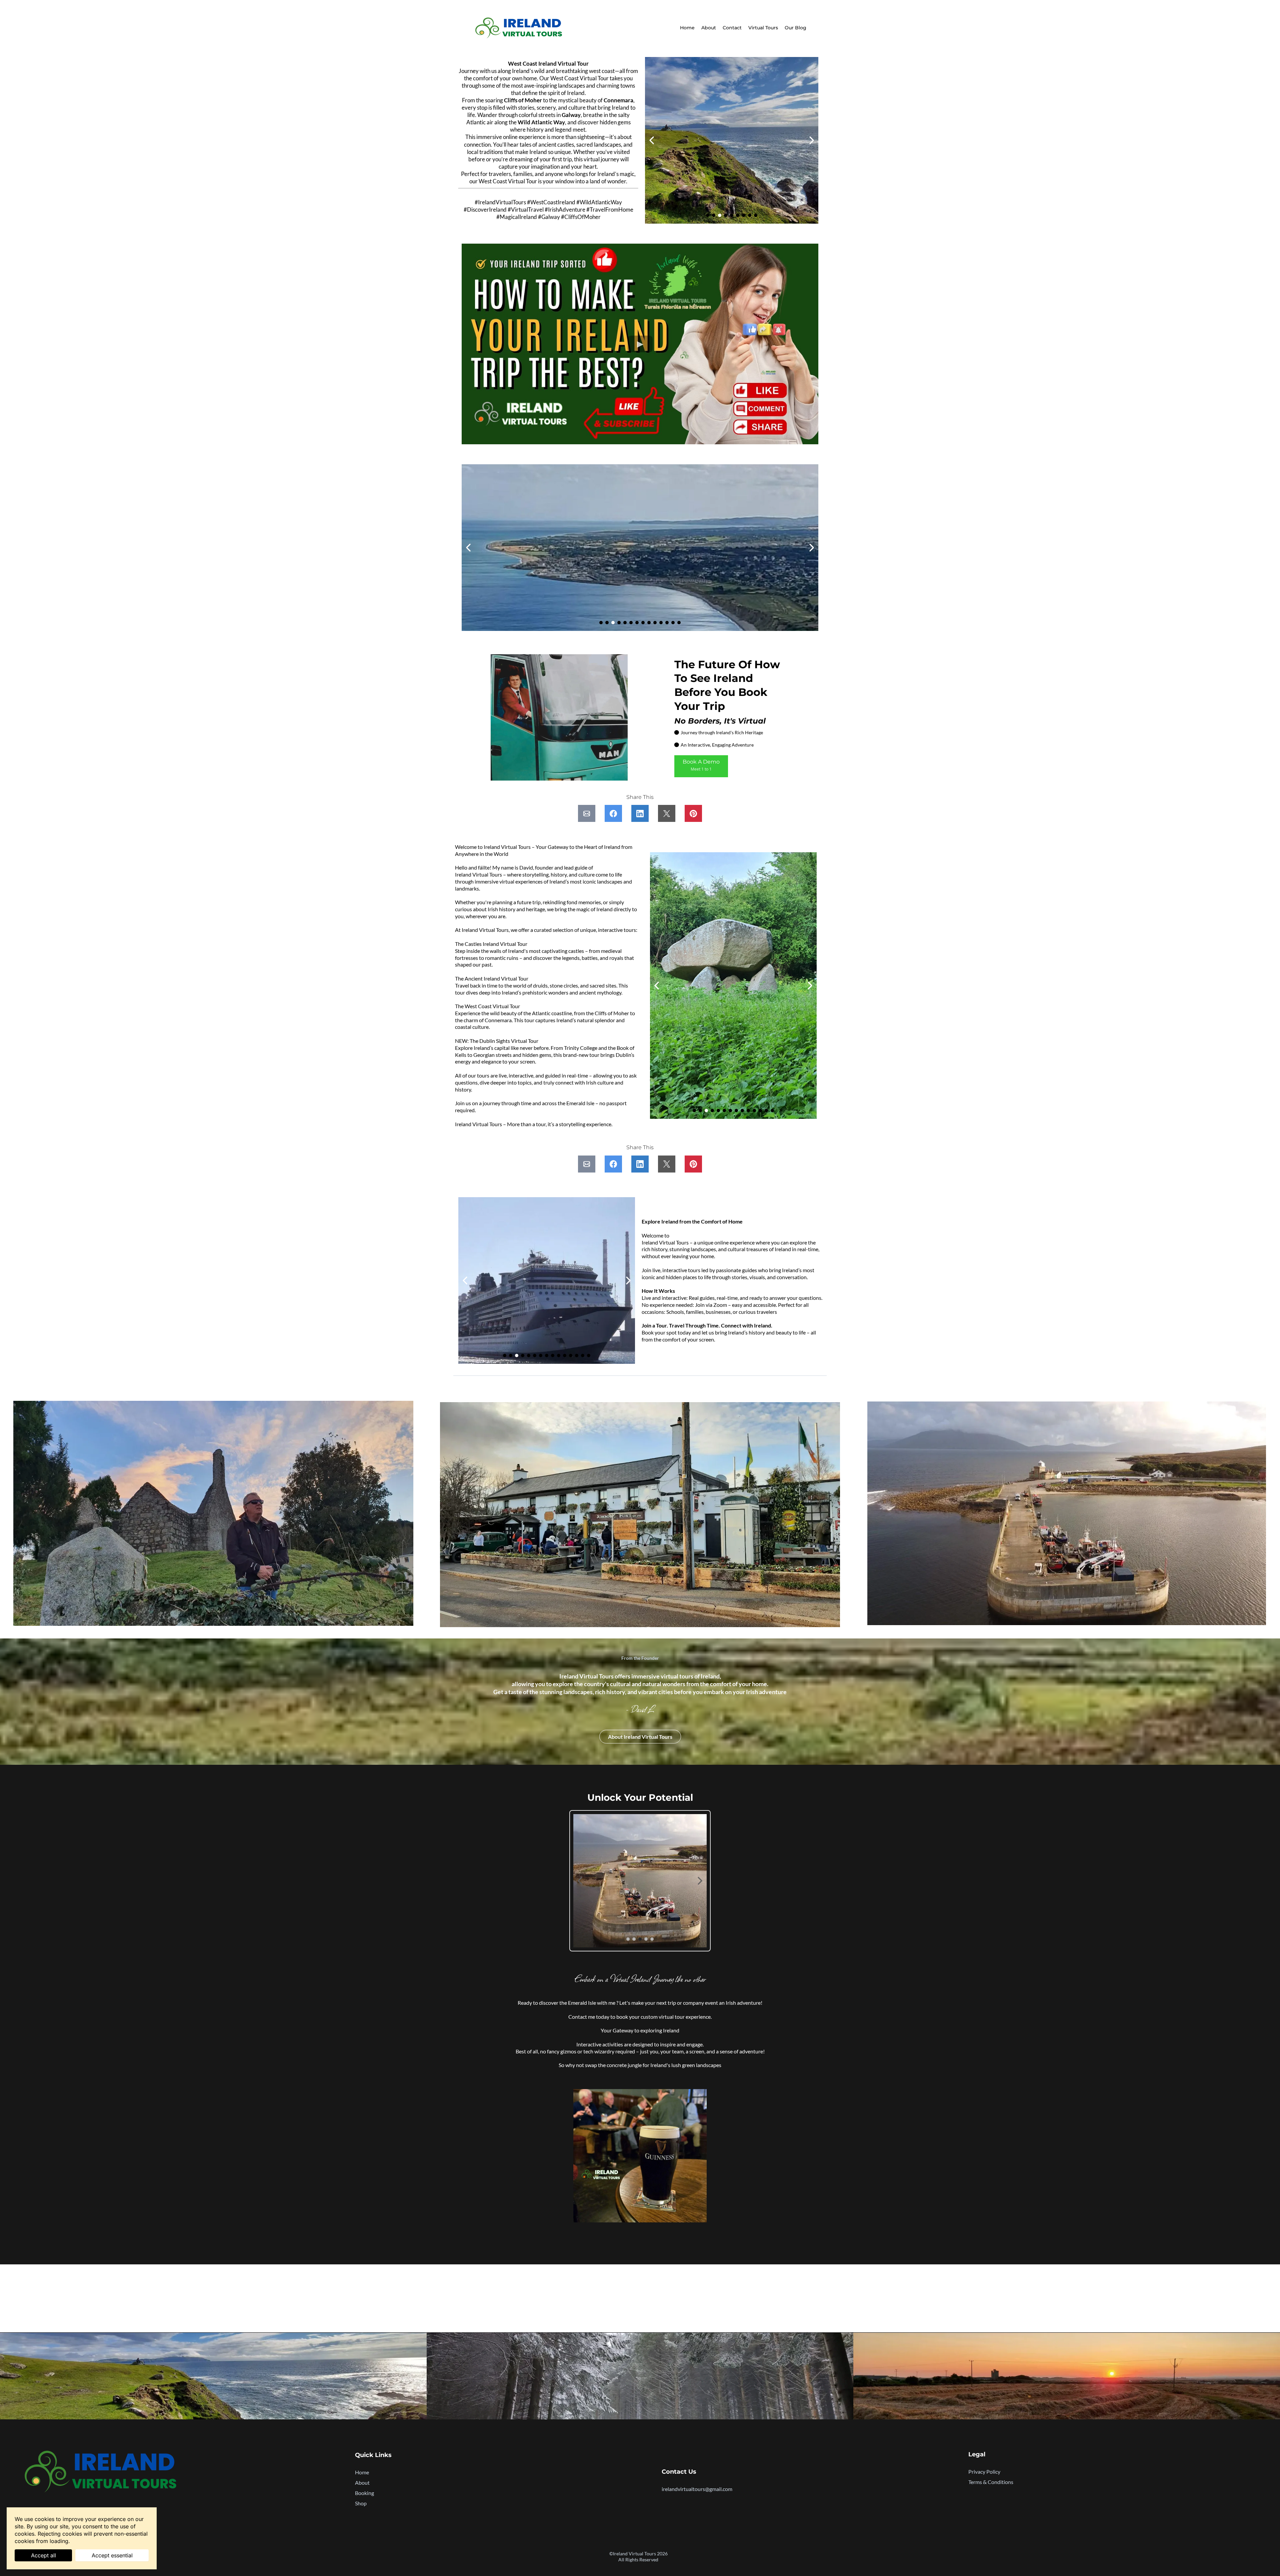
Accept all (43, 2555)
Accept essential (112, 2555)
